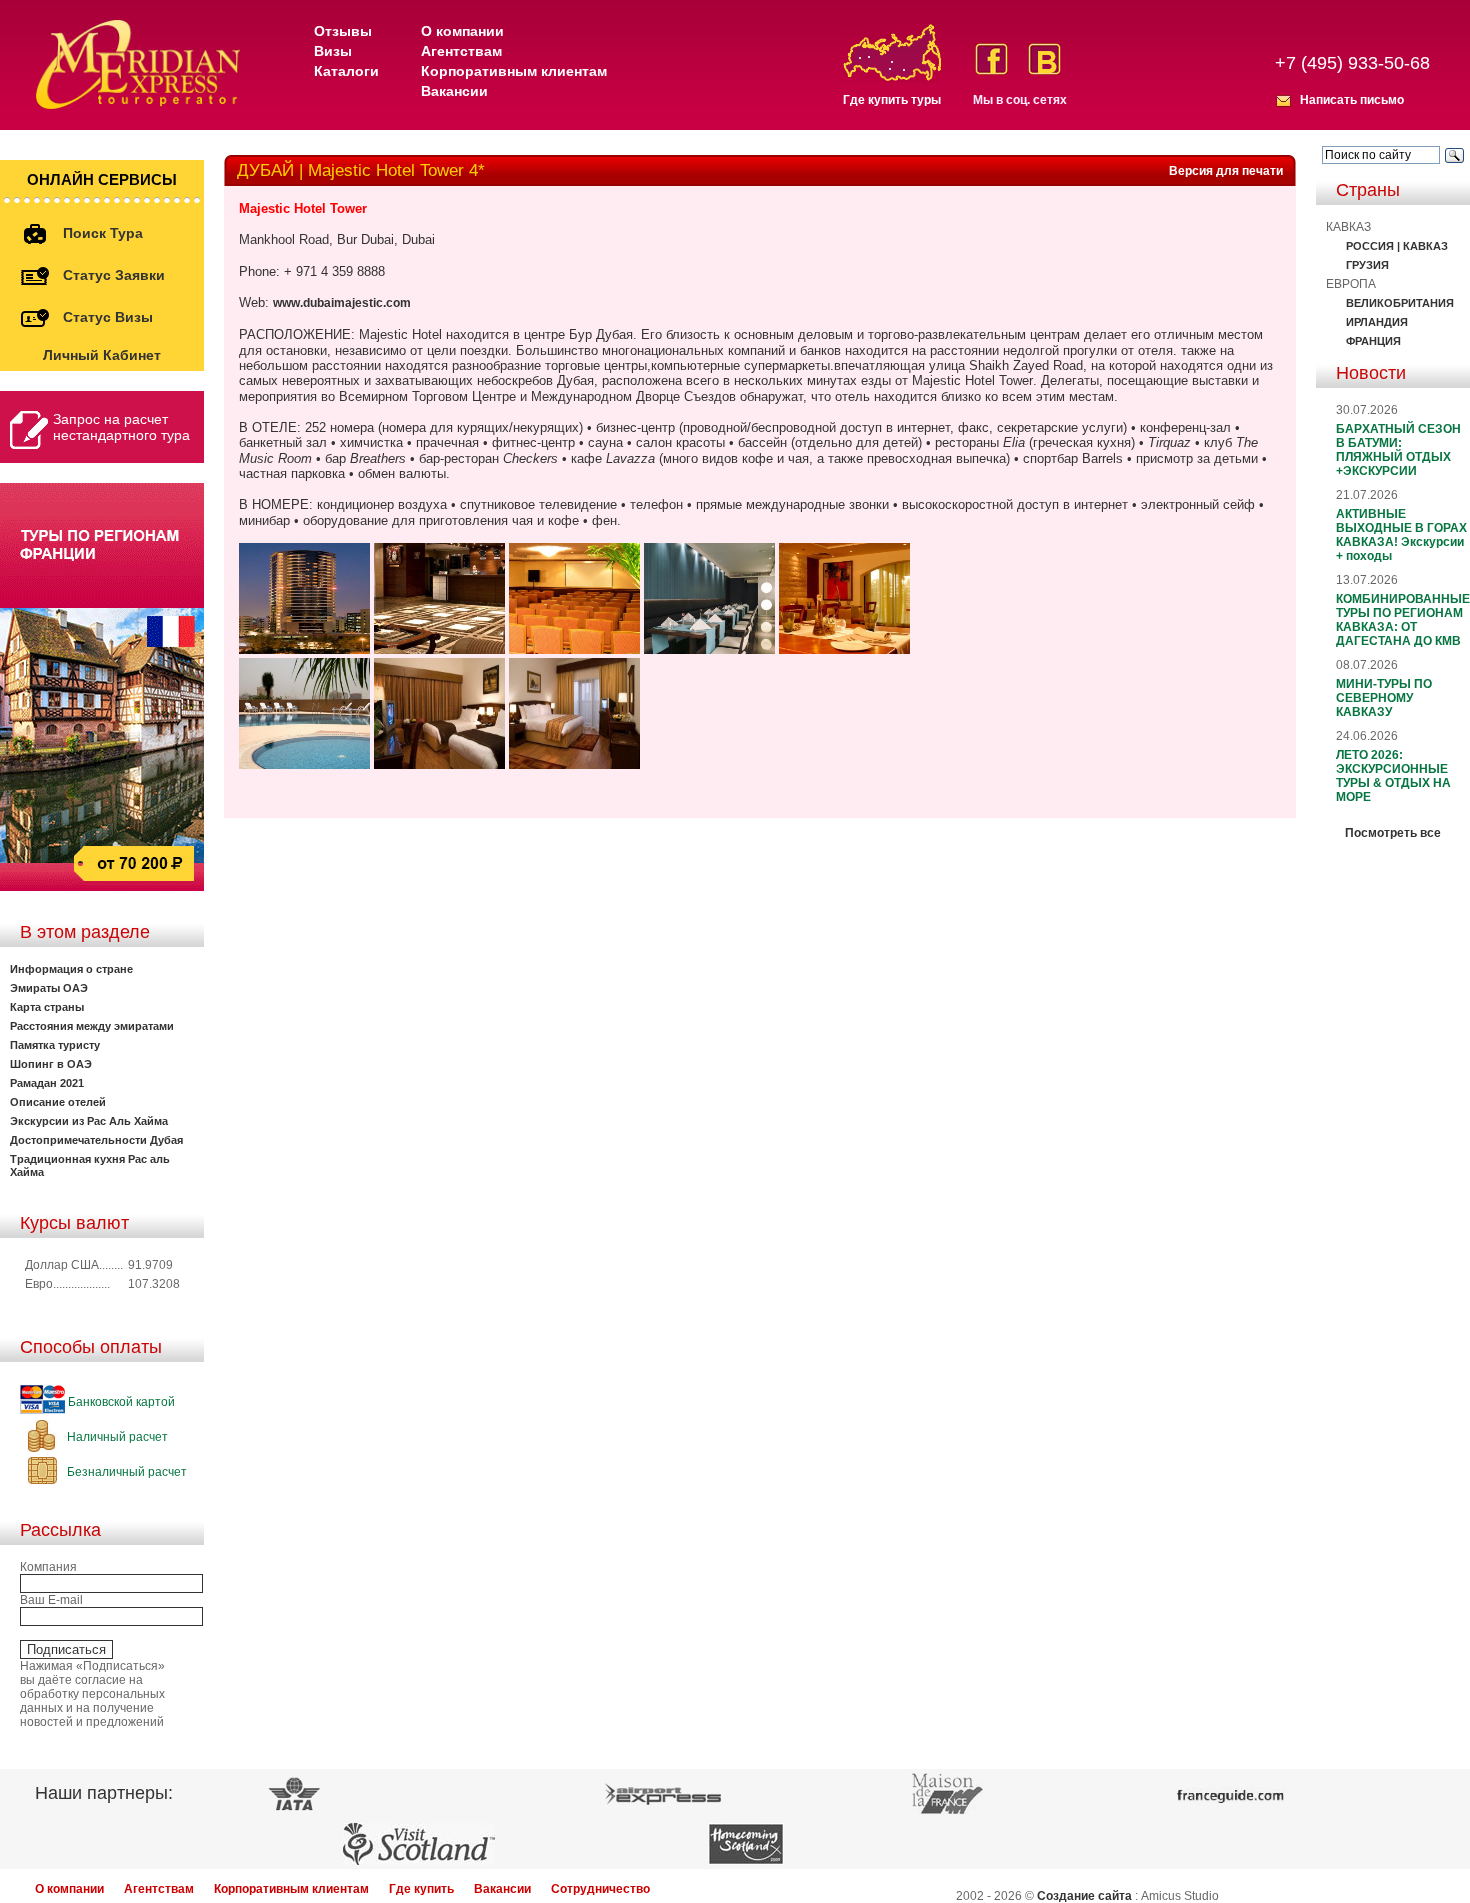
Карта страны (47, 1007)
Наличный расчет (116, 1437)
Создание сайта (1084, 1896)
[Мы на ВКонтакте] (1044, 59)
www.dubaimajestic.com (342, 303)
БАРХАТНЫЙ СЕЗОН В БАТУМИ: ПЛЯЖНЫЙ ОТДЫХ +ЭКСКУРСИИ (1398, 450)
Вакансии (454, 91)
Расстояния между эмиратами (92, 1026)
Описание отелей (58, 1102)
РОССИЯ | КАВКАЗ (1397, 246)
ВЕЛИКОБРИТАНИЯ (1400, 303)
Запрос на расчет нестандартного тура (121, 427)
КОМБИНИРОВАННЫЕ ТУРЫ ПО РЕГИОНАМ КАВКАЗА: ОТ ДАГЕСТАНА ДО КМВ (1403, 620)
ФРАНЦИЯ (1373, 341)
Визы (333, 51)
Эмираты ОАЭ (49, 988)
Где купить (421, 1889)
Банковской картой (120, 1402)
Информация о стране (71, 969)
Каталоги (346, 71)
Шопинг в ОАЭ (51, 1064)
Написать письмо (1352, 100)
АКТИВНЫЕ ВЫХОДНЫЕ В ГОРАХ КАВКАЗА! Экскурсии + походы (1401, 535)
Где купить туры (892, 100)
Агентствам (461, 51)
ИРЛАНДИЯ (1377, 322)
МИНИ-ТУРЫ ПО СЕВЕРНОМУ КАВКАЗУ (1384, 698)
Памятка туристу (55, 1045)
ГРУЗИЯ (1367, 265)
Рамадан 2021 (47, 1083)
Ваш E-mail (51, 1600)
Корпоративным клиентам (514, 71)
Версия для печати (1226, 171)
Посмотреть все (1393, 833)
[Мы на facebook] (991, 59)
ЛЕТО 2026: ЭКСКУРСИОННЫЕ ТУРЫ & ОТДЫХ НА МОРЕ (1393, 776)
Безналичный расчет (125, 1472)
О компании (462, 31)
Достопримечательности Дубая (96, 1140)
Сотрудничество (600, 1889)
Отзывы (343, 31)
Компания (48, 1567)
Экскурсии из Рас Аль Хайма (89, 1121)
